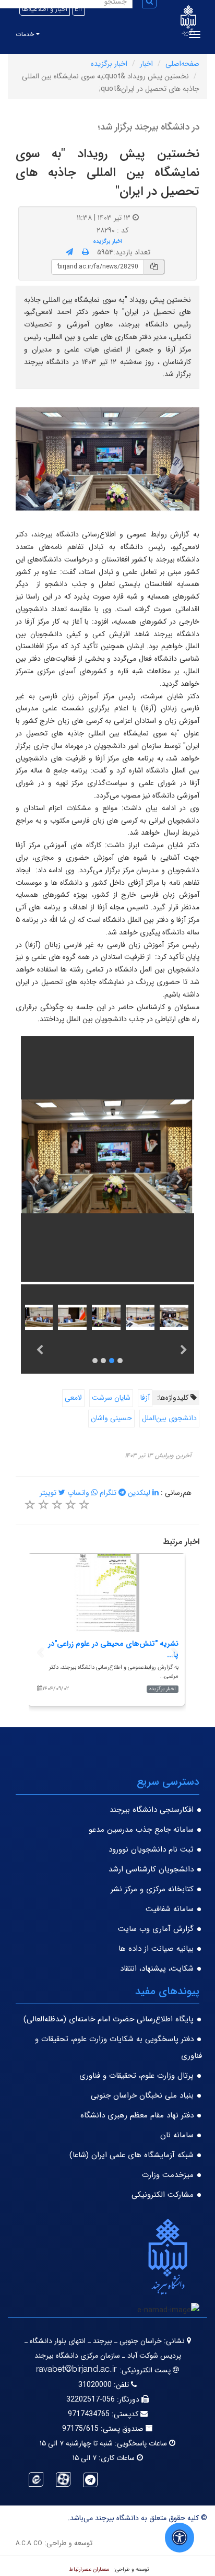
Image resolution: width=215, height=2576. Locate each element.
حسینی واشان (111, 1418)
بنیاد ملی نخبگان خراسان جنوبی (142, 2095)
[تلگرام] (90, 2480)
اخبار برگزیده (109, 64)
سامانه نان (177, 2135)
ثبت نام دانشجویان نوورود (151, 1849)
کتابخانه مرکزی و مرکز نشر (152, 1889)
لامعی (73, 1398)
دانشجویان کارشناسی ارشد (151, 1869)
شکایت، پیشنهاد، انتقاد (157, 1969)
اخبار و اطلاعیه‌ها (45, 9)
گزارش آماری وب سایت (156, 1929)
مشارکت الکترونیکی (163, 2195)
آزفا (145, 1398)
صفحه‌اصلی (182, 64)
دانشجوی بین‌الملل (169, 1418)
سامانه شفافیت (170, 1909)
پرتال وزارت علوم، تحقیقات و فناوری (136, 2076)
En (78, 9)
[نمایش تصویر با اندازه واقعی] (108, 459)
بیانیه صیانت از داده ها (156, 1949)
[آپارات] (63, 2479)
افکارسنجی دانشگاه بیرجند (152, 1810)
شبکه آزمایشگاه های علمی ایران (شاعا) (132, 2155)
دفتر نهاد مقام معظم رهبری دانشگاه (137, 2115)
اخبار (146, 64)
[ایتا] (36, 2479)
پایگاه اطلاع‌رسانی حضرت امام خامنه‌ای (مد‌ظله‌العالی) (109, 2019)
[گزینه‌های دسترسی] (180, 2538)
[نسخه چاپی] (85, 252)
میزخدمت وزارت (168, 2175)
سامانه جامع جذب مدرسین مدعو (141, 1830)
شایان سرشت (111, 1398)
